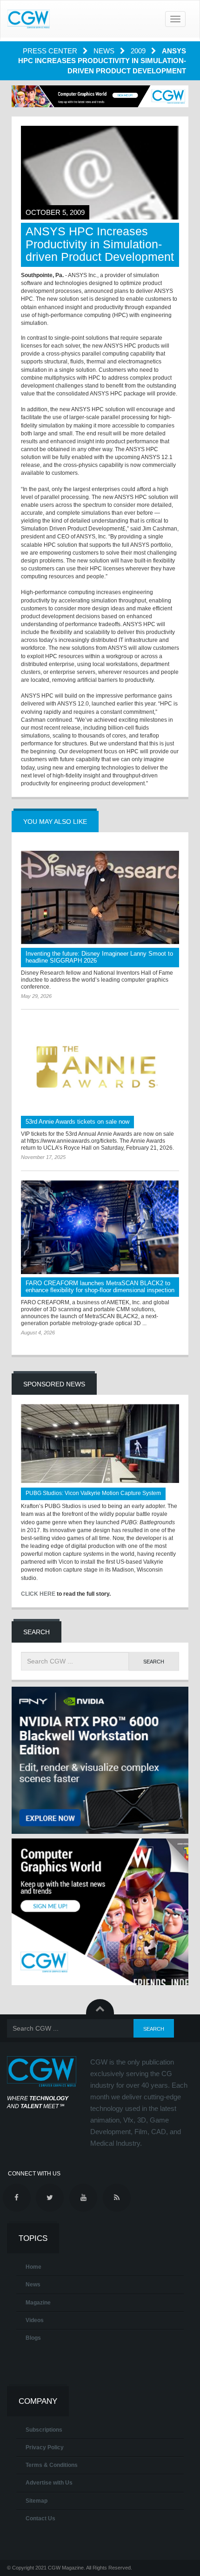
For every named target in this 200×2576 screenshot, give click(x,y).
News (105, 51)
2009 (139, 51)
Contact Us (40, 2518)
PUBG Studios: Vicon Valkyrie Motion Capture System (93, 1493)
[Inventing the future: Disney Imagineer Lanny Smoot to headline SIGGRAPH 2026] (100, 898)
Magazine (38, 2303)
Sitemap (37, 2501)
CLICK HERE (38, 1594)
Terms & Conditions (52, 2465)
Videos (35, 2320)
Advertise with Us (49, 2483)
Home (33, 2267)
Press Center (51, 51)
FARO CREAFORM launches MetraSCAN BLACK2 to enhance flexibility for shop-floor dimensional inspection (100, 1287)
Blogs (33, 2338)
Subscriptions (44, 2430)
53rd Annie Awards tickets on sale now (77, 1122)
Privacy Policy (45, 2447)
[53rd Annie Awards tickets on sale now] (100, 1066)
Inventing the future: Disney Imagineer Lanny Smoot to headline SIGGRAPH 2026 (99, 957)
